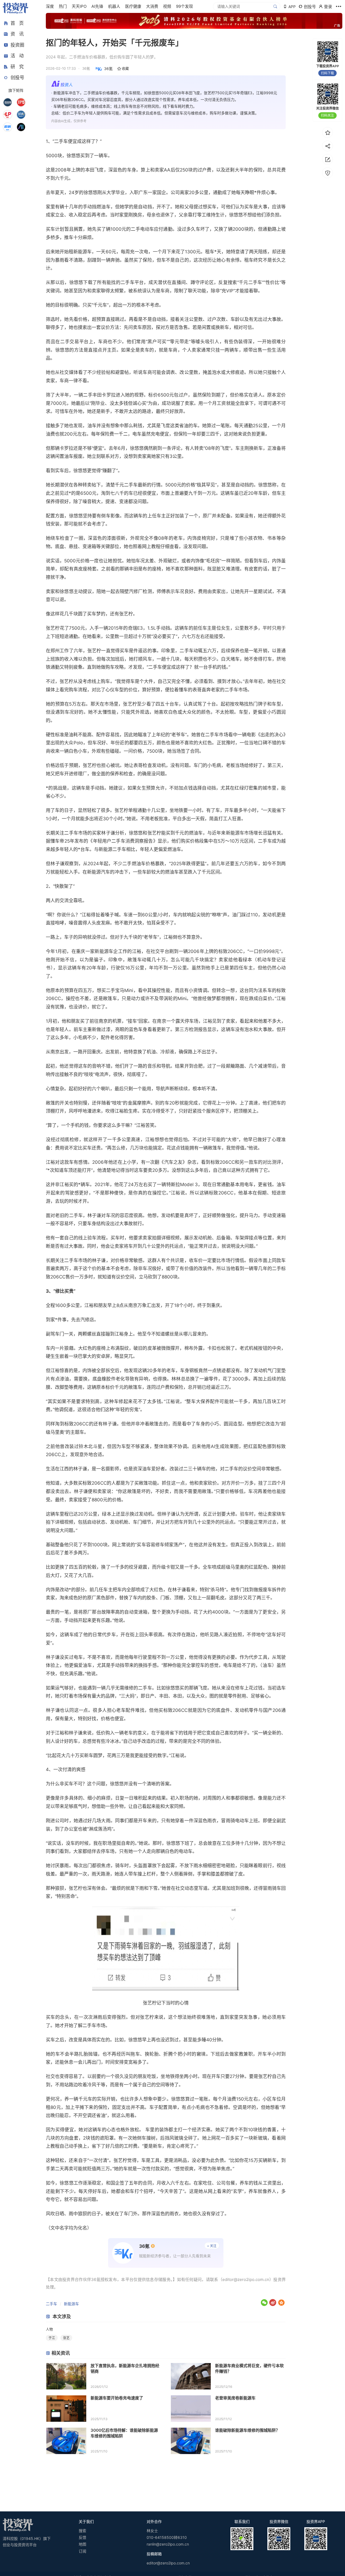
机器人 (114, 6)
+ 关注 (212, 2246)
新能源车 (71, 2304)
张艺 (66, 2338)
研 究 (17, 67)
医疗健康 (133, 6)
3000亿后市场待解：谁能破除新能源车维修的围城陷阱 (124, 2433)
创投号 (17, 78)
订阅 (82, 2551)
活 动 (17, 56)
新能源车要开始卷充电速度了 (117, 2398)
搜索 (82, 2531)
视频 (167, 6)
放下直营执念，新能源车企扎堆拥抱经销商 (125, 2368)
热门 (63, 6)
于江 (52, 2338)
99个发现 (184, 6)
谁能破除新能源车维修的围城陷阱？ (247, 2430)
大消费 (152, 6)
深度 (50, 6)
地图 (82, 2544)
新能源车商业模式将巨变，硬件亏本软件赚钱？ (249, 2368)
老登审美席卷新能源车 (235, 2398)
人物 (49, 2329)
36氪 (108, 69)
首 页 (17, 23)
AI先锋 (97, 6)
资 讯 (17, 34)
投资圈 (17, 45)
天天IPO (79, 6)
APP (292, 7)
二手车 (51, 2304)
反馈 (82, 2537)
